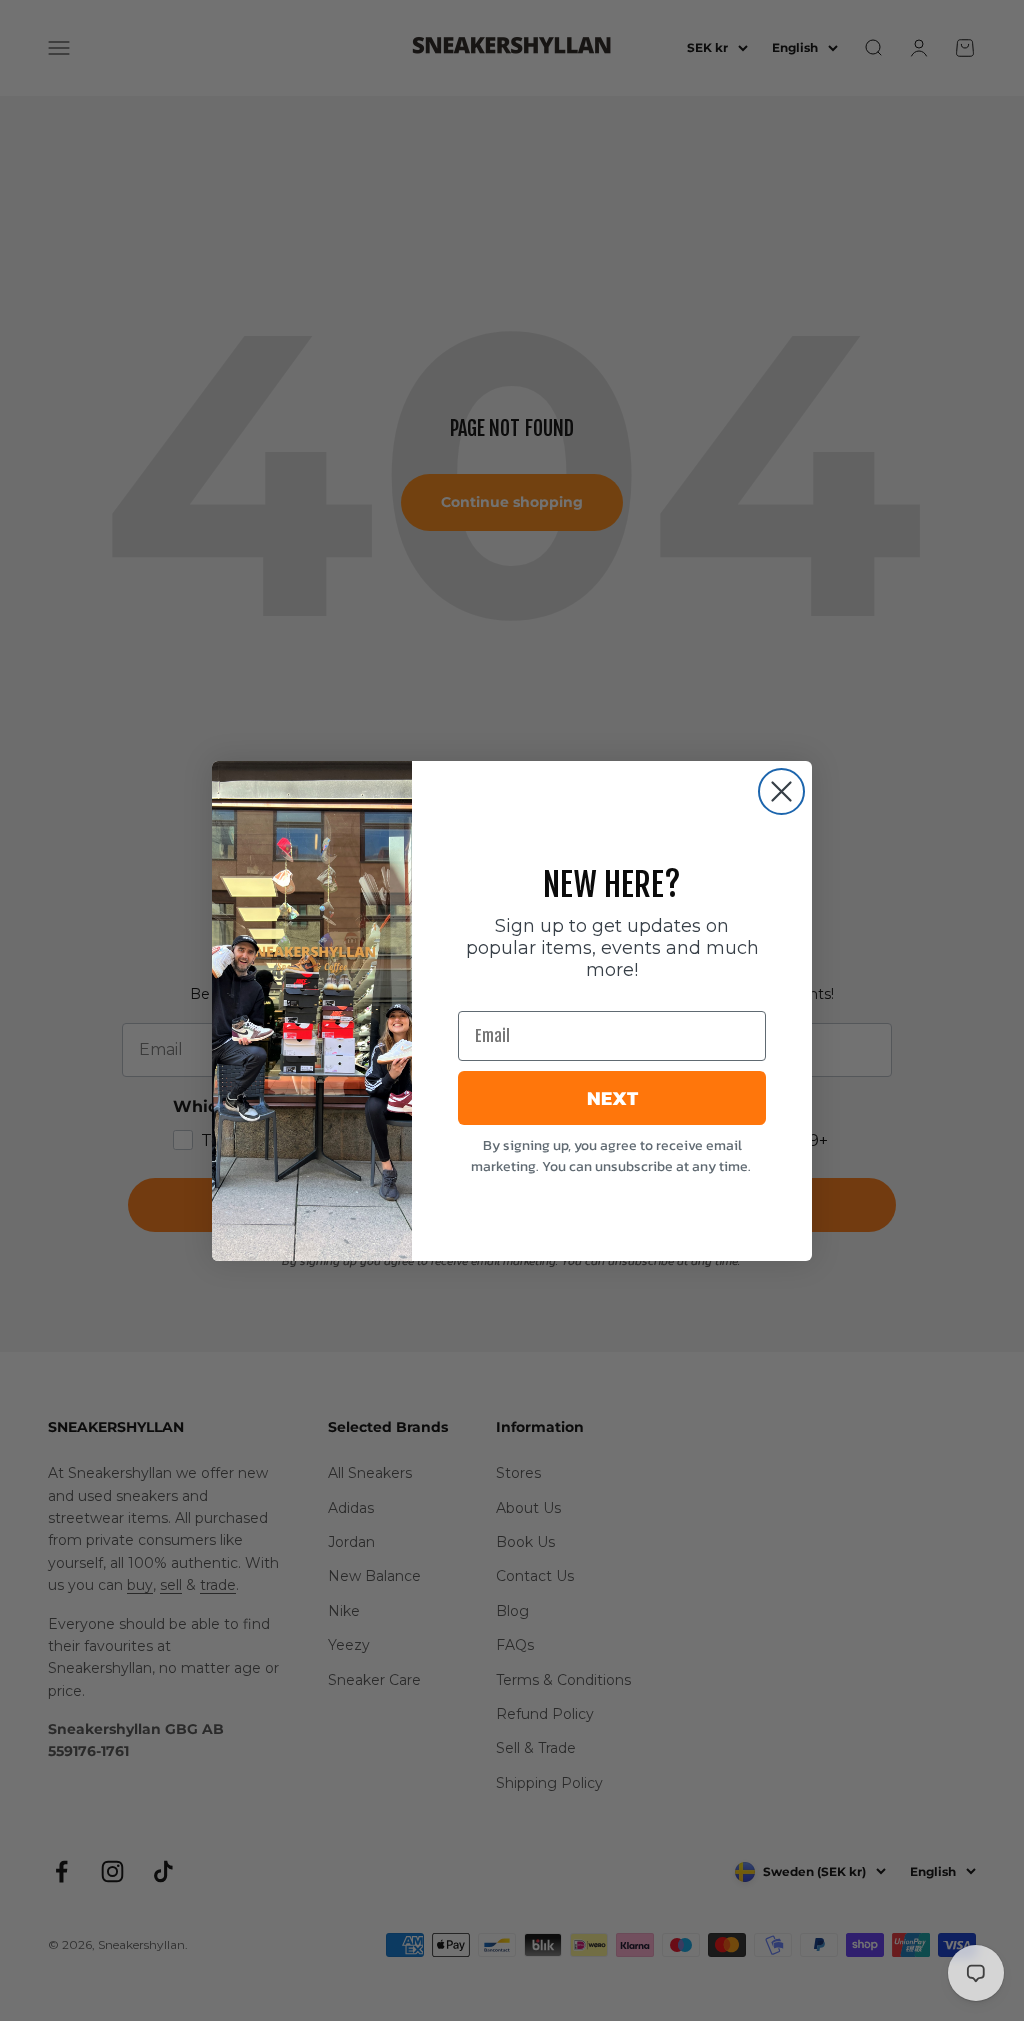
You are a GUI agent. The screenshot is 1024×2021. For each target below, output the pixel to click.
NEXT (612, 1098)
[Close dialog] (781, 791)
